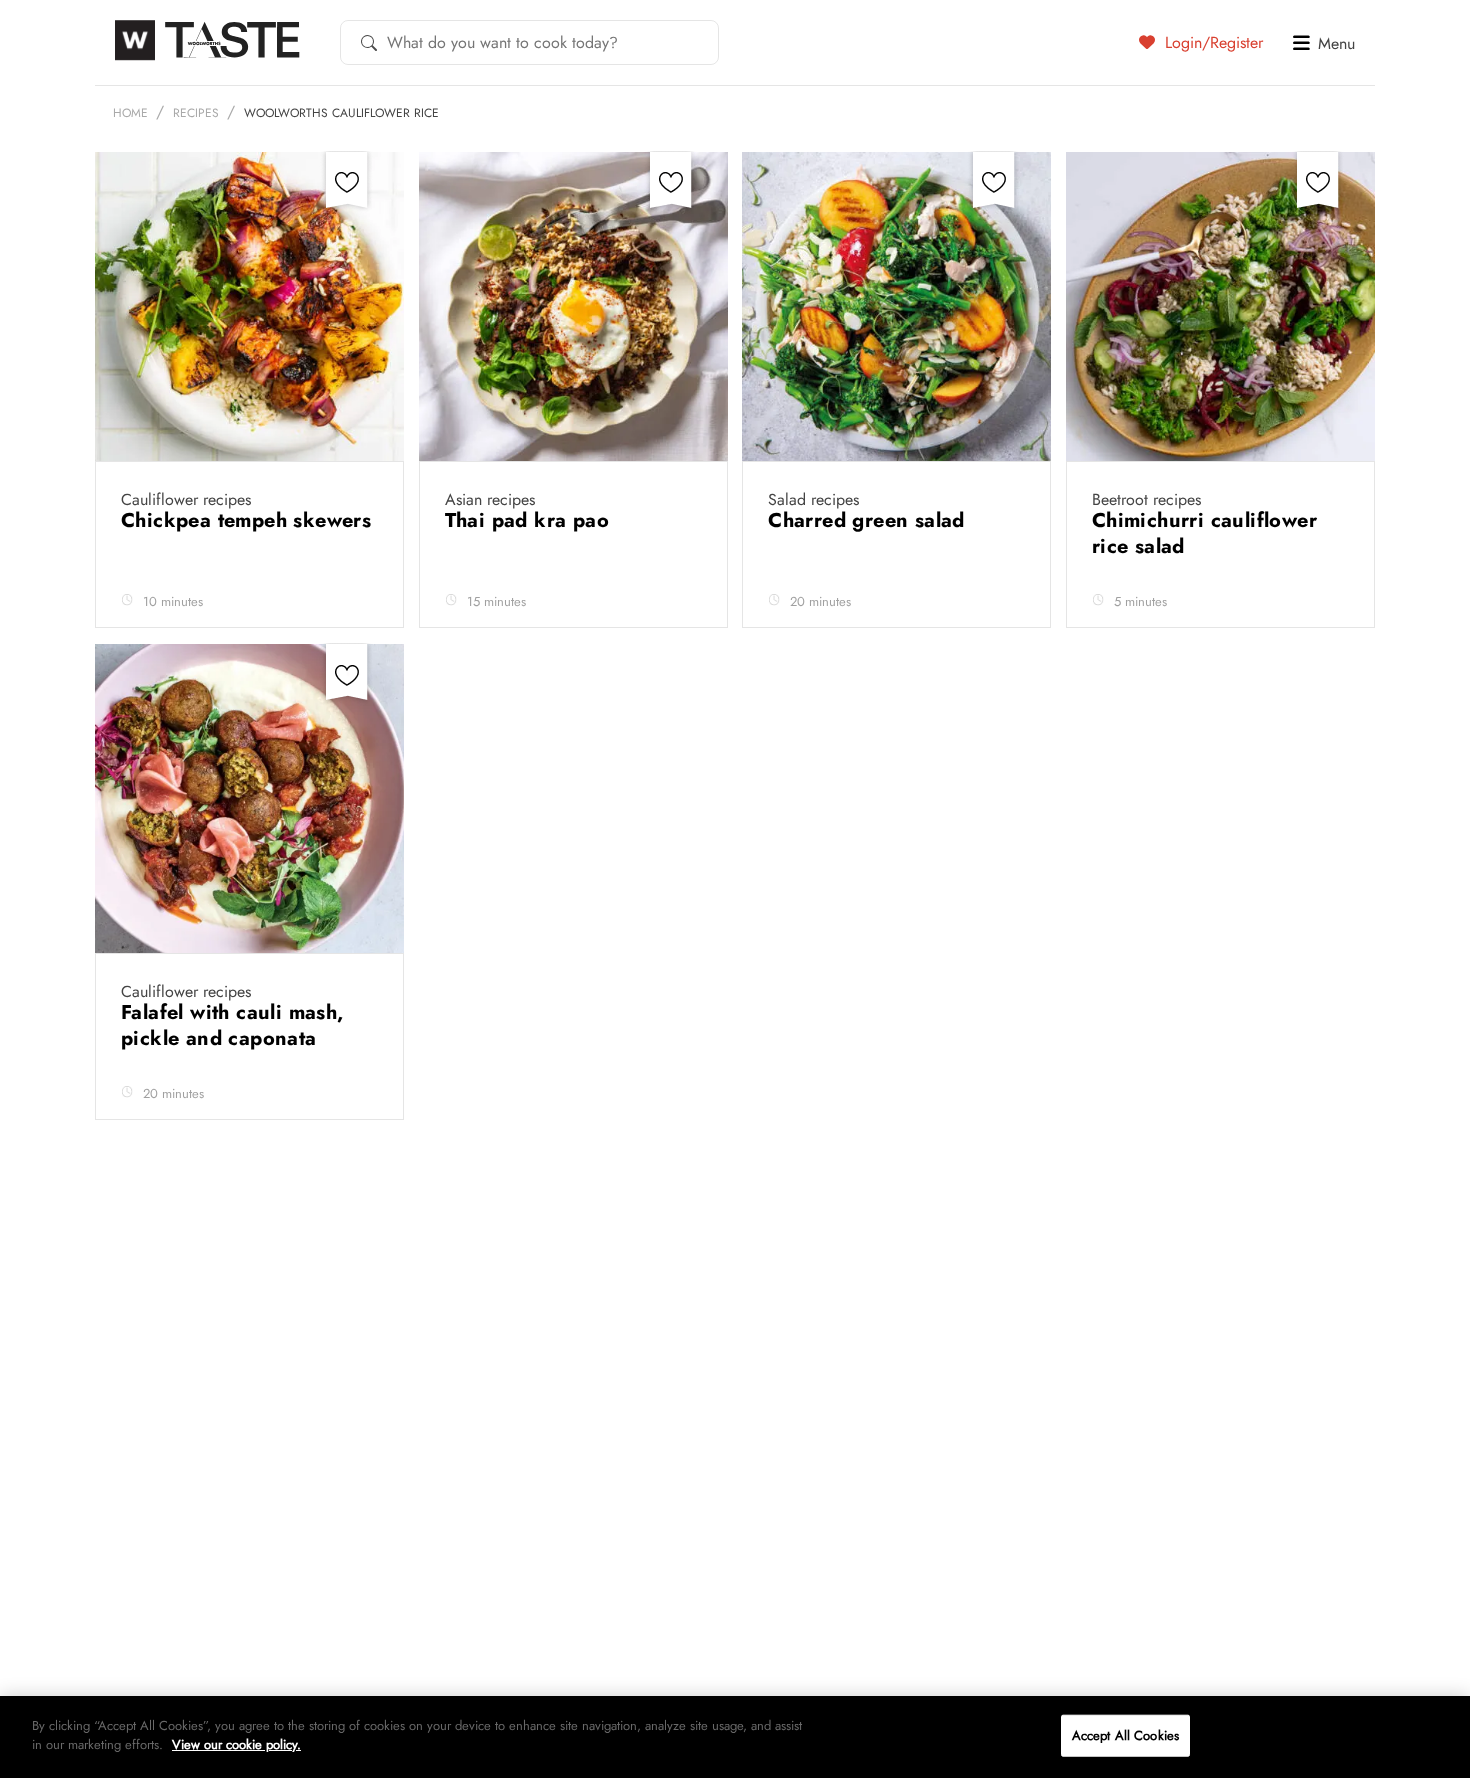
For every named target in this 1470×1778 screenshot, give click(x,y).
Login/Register (1211, 42)
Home (130, 113)
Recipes (196, 113)
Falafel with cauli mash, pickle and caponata (232, 1025)
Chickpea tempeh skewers (246, 520)
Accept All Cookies (1125, 1735)
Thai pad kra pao (530, 520)
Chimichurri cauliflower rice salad (1204, 533)
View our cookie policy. (236, 1744)
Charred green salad (869, 520)
